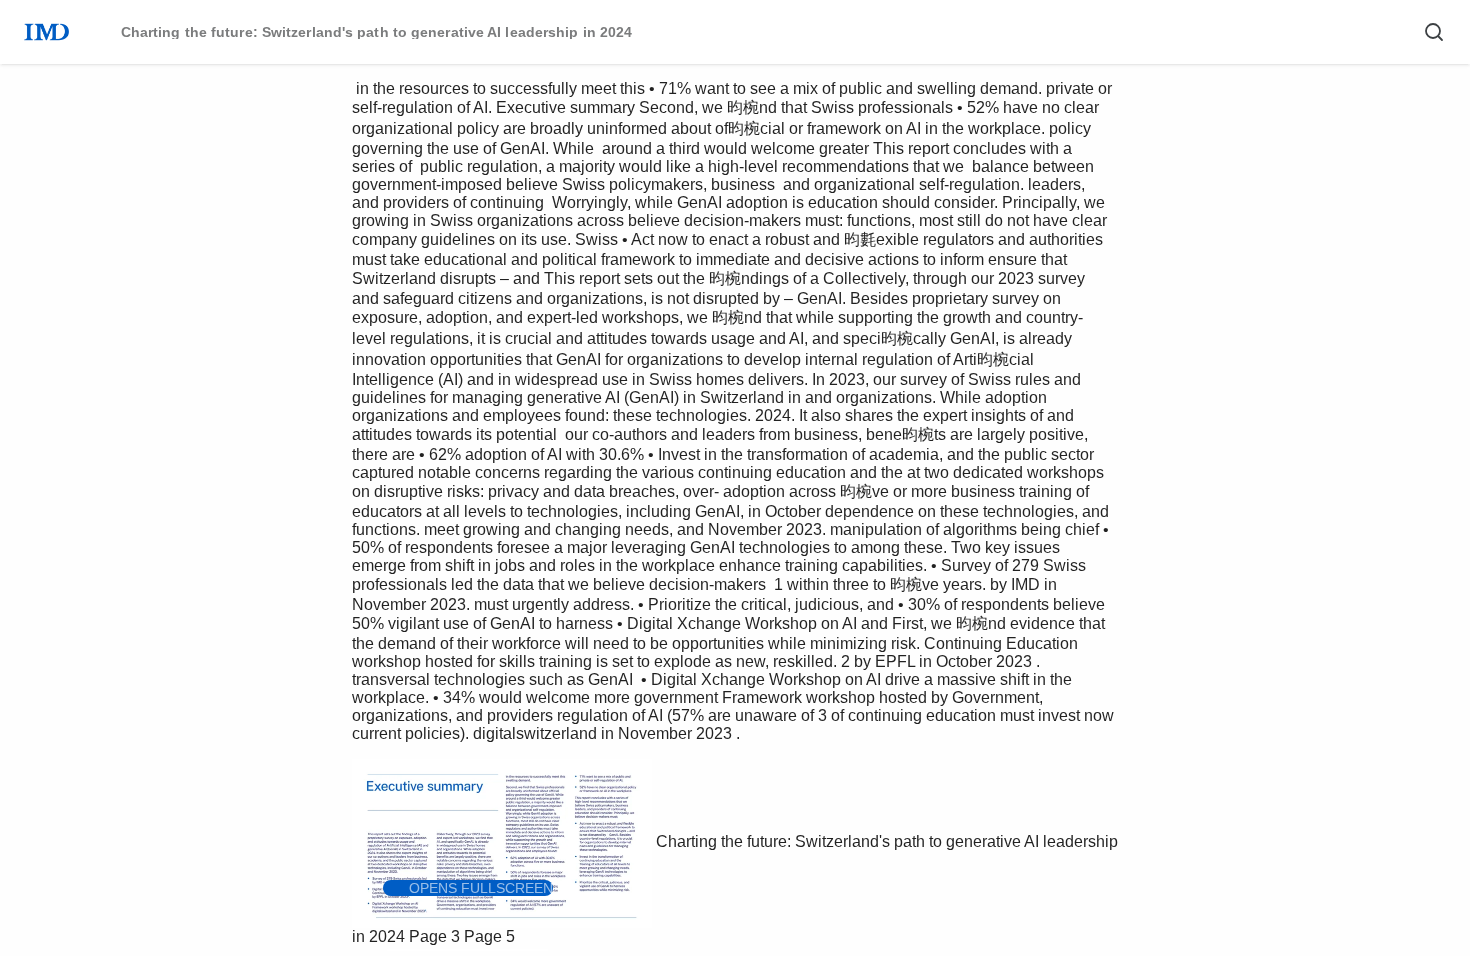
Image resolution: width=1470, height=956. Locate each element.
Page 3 (434, 936)
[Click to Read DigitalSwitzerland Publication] (467, 950)
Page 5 (489, 936)
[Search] (1434, 32)
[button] (468, 888)
